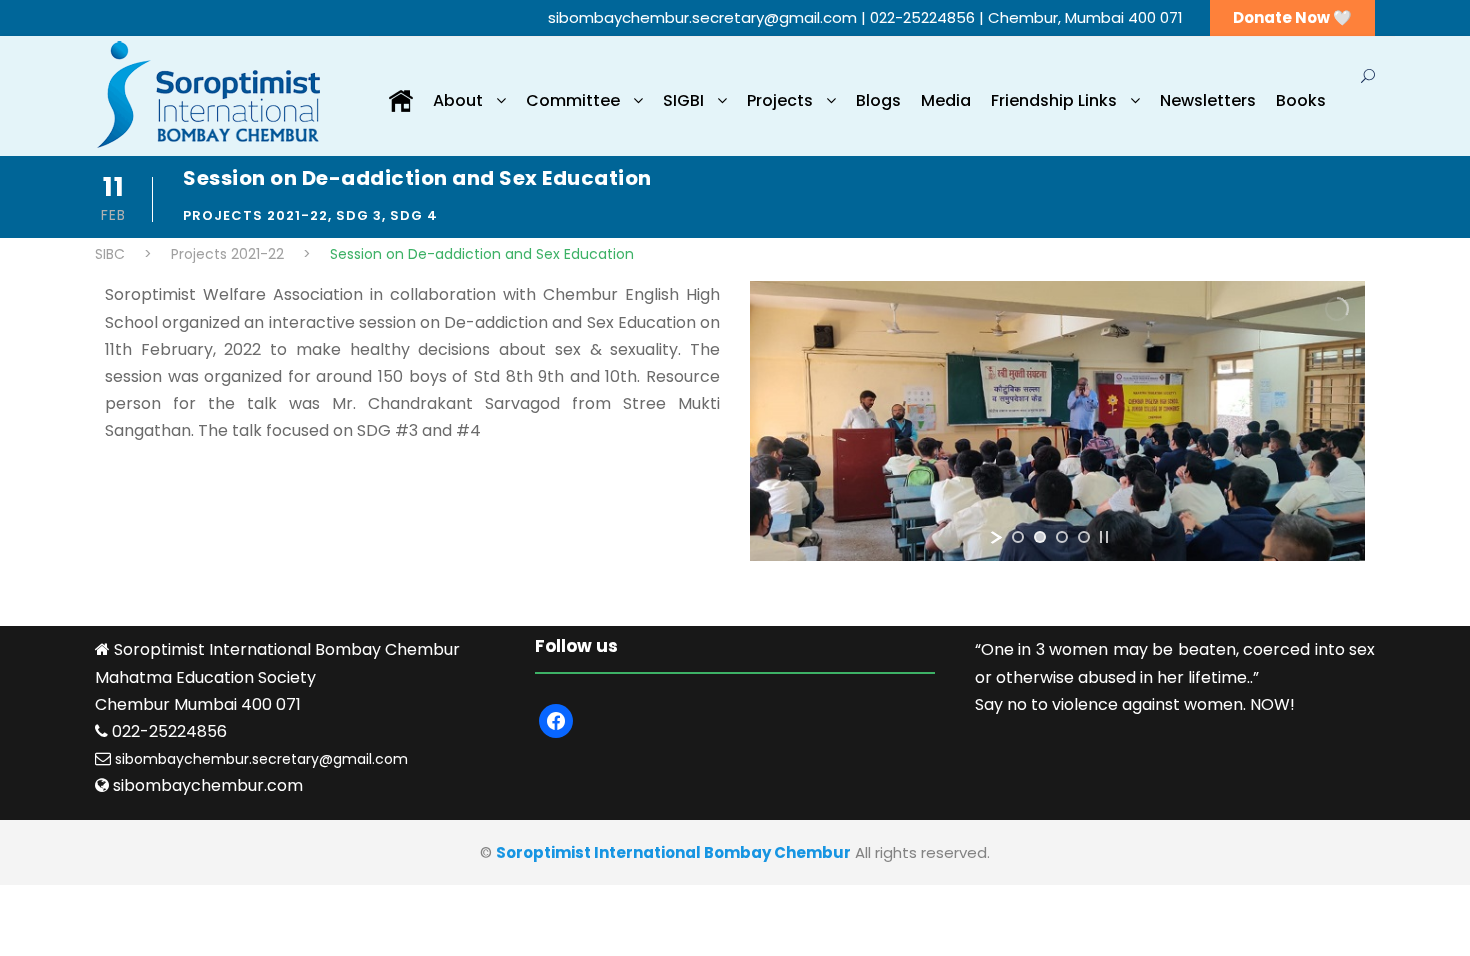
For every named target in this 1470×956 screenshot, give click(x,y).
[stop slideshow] (1104, 537)
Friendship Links (1054, 100)
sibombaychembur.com (208, 785)
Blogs (878, 100)
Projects (780, 100)
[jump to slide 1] (1018, 537)
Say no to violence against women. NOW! (1135, 704)
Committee (573, 100)
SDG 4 (414, 215)
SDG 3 (359, 215)
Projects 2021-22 (255, 215)
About (458, 100)
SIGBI (683, 100)
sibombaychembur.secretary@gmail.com (704, 17)
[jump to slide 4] (1084, 537)
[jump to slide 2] (1040, 537)
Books (1301, 100)
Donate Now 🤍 (1292, 17)
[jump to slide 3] (1062, 537)
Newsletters (1208, 100)
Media (946, 100)
